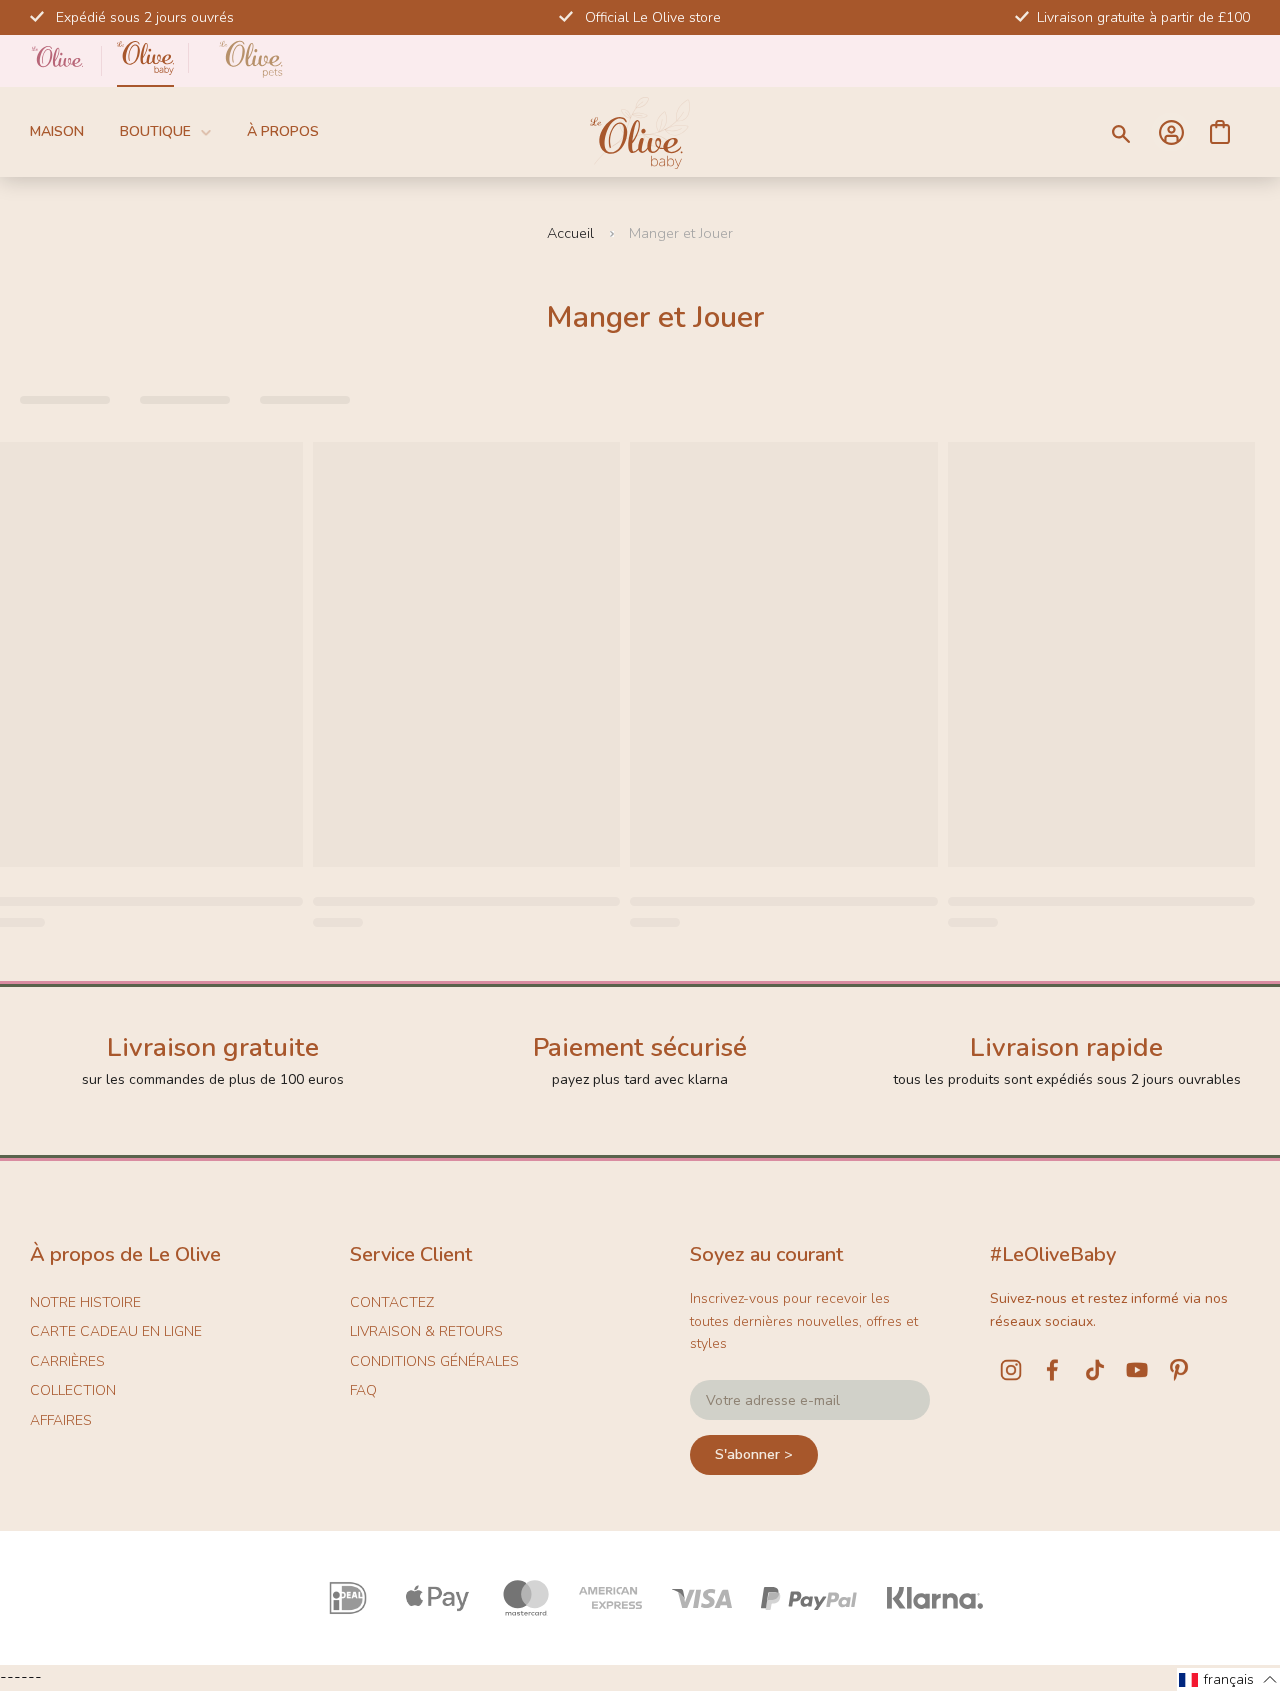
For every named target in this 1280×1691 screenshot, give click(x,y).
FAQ (363, 1390)
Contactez (392, 1302)
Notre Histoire (85, 1302)
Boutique (155, 131)
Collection (73, 1390)
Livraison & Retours (426, 1331)
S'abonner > (754, 1454)
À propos (283, 131)
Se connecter (1171, 132)
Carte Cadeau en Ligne (116, 1331)
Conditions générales (434, 1361)
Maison (57, 131)
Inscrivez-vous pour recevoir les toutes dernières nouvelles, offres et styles (804, 1321)
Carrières (67, 1361)
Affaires (61, 1420)
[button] (1228, 1679)
